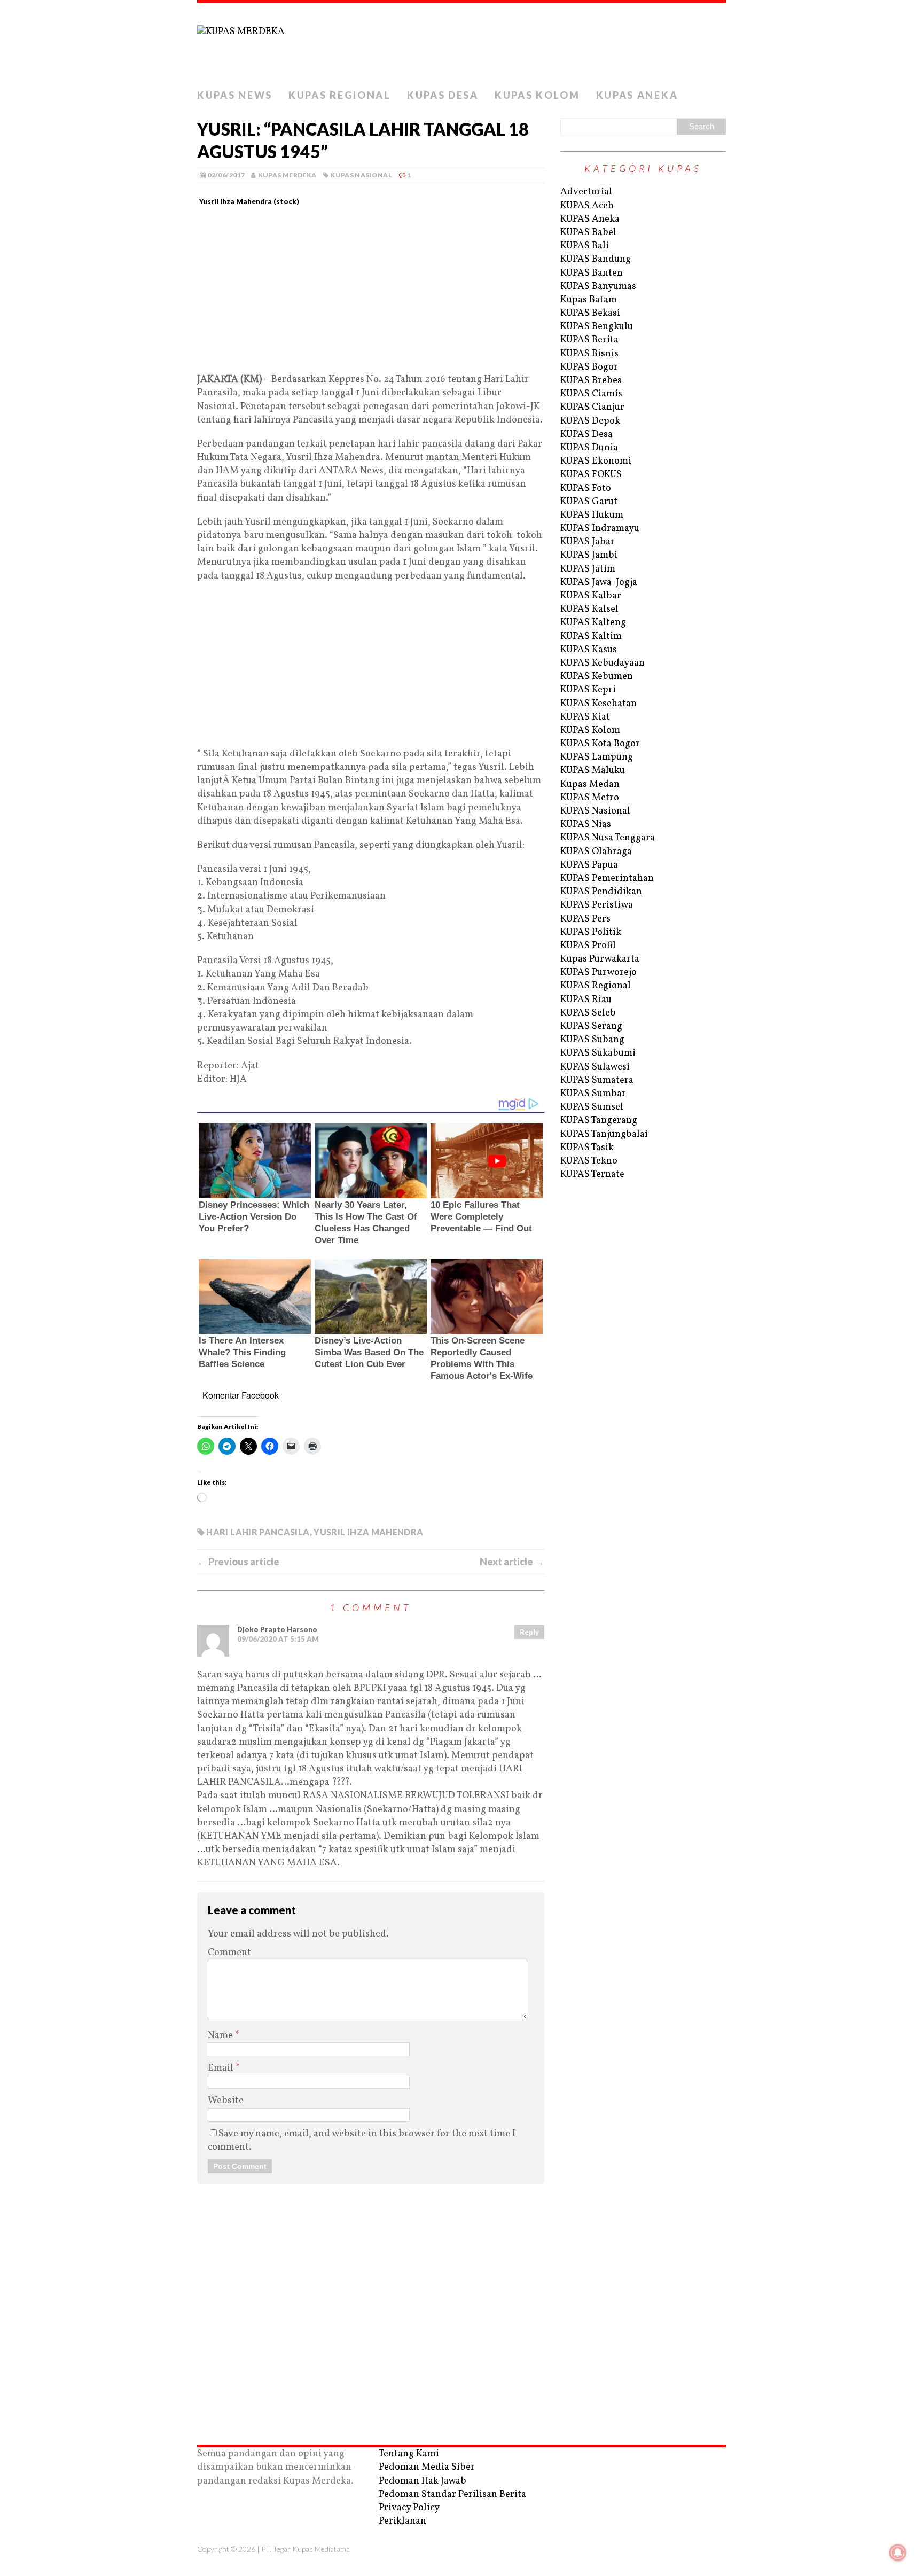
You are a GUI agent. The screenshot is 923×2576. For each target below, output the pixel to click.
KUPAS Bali (585, 246)
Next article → (512, 1562)
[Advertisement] (371, 294)
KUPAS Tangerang (599, 1121)
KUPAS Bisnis (589, 354)
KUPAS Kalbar (591, 596)
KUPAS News (235, 95)
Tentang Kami (409, 2454)
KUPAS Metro (590, 798)
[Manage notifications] (898, 2552)
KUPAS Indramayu (600, 529)
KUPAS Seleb (588, 1013)
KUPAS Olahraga (596, 852)
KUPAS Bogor (589, 367)
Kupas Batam (589, 300)
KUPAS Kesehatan (599, 704)
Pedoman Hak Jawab (423, 2481)
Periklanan (402, 2521)
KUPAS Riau (586, 1000)
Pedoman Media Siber (427, 2467)
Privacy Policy (409, 2508)
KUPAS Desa (443, 95)
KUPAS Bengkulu (597, 327)
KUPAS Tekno (589, 1161)
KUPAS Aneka (637, 95)
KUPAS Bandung (596, 259)
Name (221, 2036)
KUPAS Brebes (591, 381)
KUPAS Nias (586, 825)
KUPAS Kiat (585, 717)
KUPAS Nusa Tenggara (608, 838)
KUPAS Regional (340, 95)
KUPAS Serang (591, 1027)
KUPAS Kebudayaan (603, 663)
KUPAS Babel (588, 233)
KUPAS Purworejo (599, 973)
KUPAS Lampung (597, 757)
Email (222, 2068)
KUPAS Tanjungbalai (604, 1134)
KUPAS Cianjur (592, 407)
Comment (229, 1953)
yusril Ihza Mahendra (368, 1532)
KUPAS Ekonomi (596, 461)
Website (226, 2101)
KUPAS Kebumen (597, 677)
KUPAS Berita (589, 340)
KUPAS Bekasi (590, 313)
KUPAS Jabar (588, 542)
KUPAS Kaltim (591, 637)
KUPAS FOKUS (591, 475)
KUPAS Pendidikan (601, 892)
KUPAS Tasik (587, 1148)
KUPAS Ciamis (591, 394)
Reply (529, 1632)
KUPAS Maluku (593, 771)
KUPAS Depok (590, 421)
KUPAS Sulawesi (595, 1067)
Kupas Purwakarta (600, 959)
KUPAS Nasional (361, 175)
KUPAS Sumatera (597, 1080)
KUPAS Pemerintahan (607, 879)
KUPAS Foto (586, 489)
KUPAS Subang (592, 1040)
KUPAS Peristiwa (597, 905)
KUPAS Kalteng (593, 623)
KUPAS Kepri (588, 690)
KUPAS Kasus (589, 650)
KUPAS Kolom (537, 95)
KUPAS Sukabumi (598, 1053)
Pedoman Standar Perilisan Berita (452, 2495)
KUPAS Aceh (587, 206)
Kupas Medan (590, 784)
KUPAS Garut (589, 502)
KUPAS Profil (588, 946)
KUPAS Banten (592, 273)
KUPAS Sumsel (592, 1107)
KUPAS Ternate (592, 1174)
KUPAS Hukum (592, 515)
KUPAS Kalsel (589, 609)
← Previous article (238, 1562)
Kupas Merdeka (287, 175)
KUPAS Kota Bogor (600, 744)
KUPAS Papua (589, 865)
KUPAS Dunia (589, 448)
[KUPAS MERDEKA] (461, 43)
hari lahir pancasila (258, 1532)
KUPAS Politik (591, 932)
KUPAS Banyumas (598, 287)
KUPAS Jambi (589, 555)
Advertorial (586, 192)
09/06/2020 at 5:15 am (278, 1639)
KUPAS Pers (585, 919)
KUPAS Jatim (588, 569)
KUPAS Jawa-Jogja (599, 583)
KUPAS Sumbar (593, 1094)
